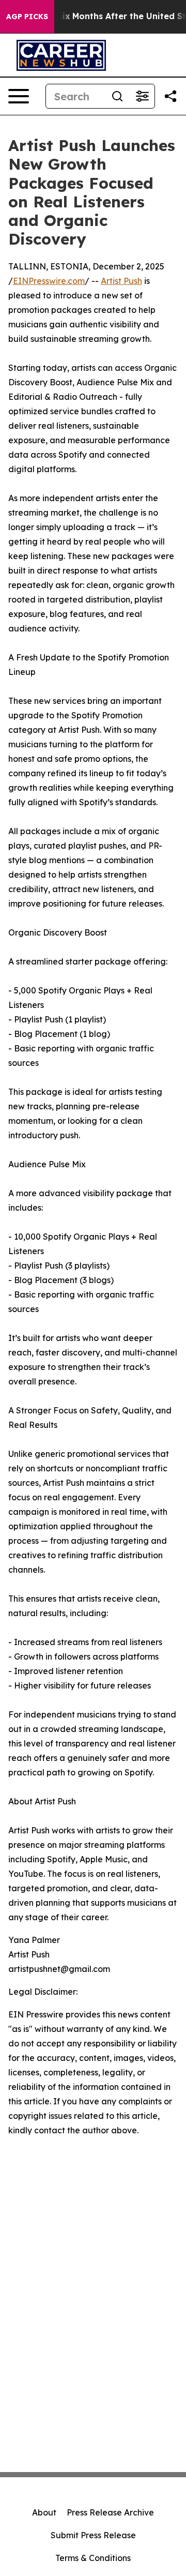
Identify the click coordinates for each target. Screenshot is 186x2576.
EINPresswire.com (49, 281)
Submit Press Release (93, 2535)
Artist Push (121, 281)
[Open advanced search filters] (142, 96)
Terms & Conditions (93, 2558)
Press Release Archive (110, 2512)
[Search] (117, 96)
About (44, 2512)
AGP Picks (27, 17)
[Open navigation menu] (19, 96)
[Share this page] (171, 96)
